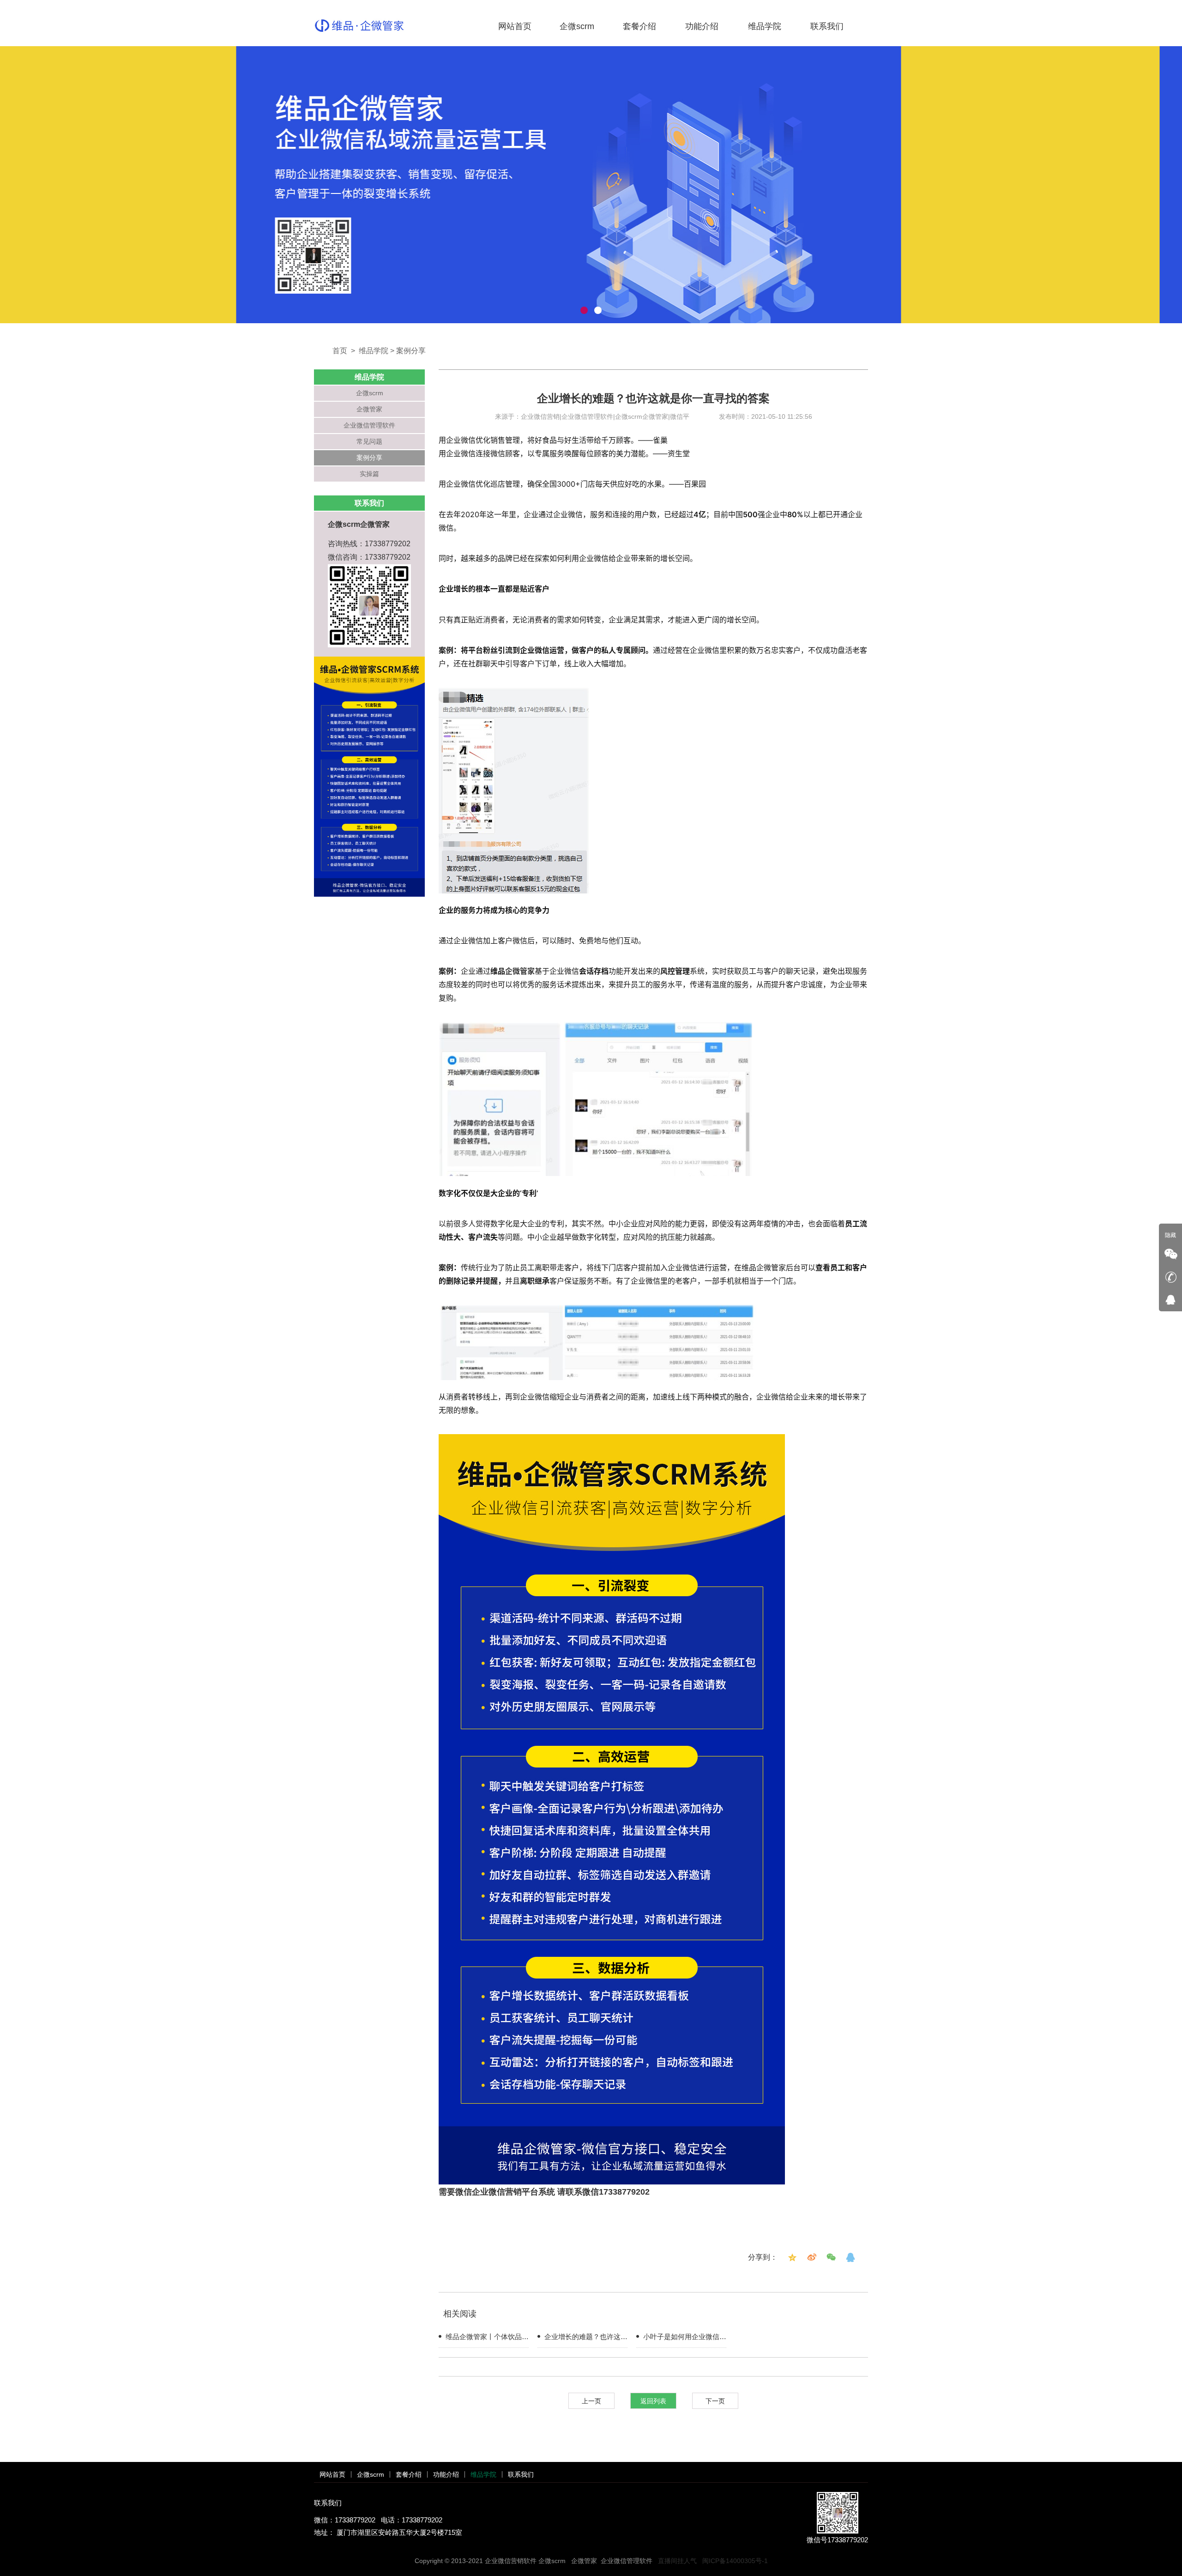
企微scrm (577, 26)
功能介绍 (702, 26)
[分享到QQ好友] (850, 2257)
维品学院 (765, 26)
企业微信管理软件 (369, 425)
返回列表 (653, 2401)
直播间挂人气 (677, 2561)
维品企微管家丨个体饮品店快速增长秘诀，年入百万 (487, 2338)
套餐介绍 (639, 26)
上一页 (591, 2401)
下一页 (715, 2401)
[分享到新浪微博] (812, 2257)
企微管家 (369, 409)
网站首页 (515, 26)
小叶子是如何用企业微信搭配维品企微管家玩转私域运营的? (685, 2338)
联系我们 (827, 26)
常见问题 (369, 441)
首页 (340, 351)
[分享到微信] (831, 2257)
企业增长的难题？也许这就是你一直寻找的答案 (586, 2338)
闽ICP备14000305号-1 (735, 2561)
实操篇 (369, 474)
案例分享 (411, 351)
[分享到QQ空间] (792, 2257)
